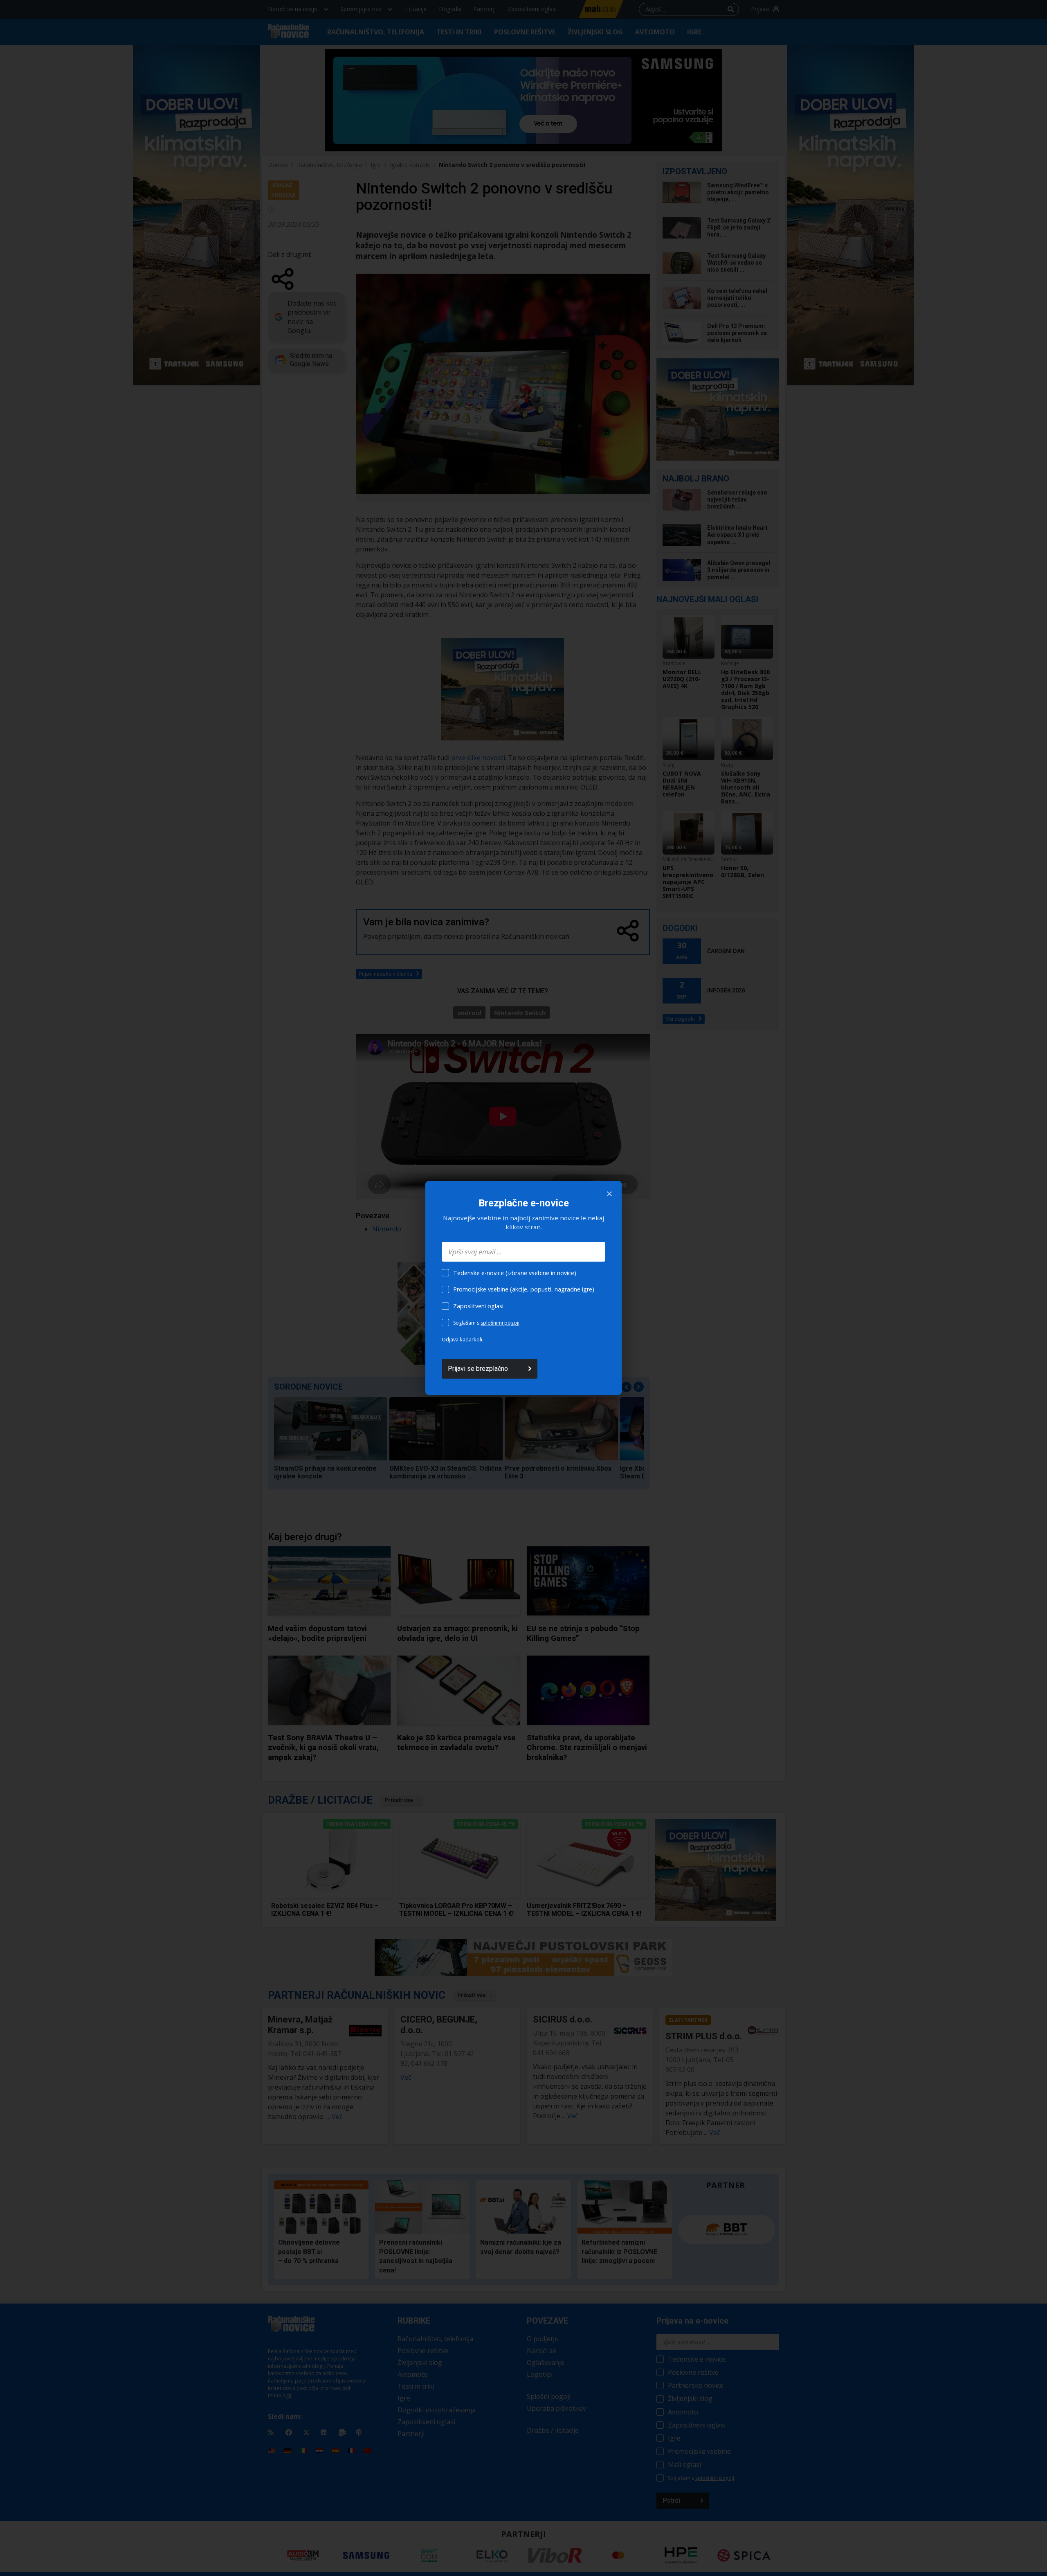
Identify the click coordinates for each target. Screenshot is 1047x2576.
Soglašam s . (487, 1323)
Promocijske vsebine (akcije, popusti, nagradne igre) (524, 1289)
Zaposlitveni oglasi (478, 1306)
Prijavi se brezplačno (478, 1369)
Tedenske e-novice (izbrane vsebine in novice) (515, 1273)
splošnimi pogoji (500, 1323)
